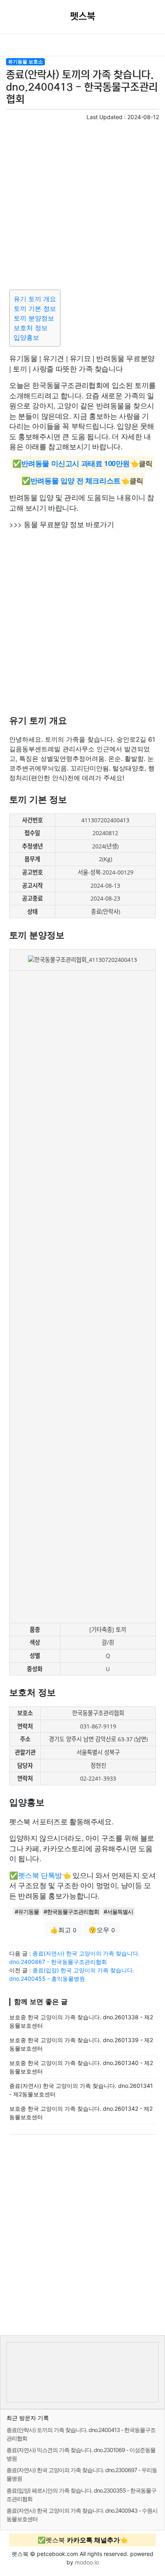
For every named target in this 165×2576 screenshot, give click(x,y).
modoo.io (87, 2562)
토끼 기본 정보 (35, 308)
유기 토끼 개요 (35, 299)
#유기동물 (27, 1912)
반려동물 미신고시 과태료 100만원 (75, 463)
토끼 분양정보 (34, 318)
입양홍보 (26, 337)
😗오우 (102, 1930)
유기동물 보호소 (25, 62)
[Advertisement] (82, 204)
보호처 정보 (31, 328)
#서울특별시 (118, 1912)
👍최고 (63, 1930)
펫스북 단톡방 (40, 1875)
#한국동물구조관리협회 (71, 1912)
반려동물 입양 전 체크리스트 (75, 481)
